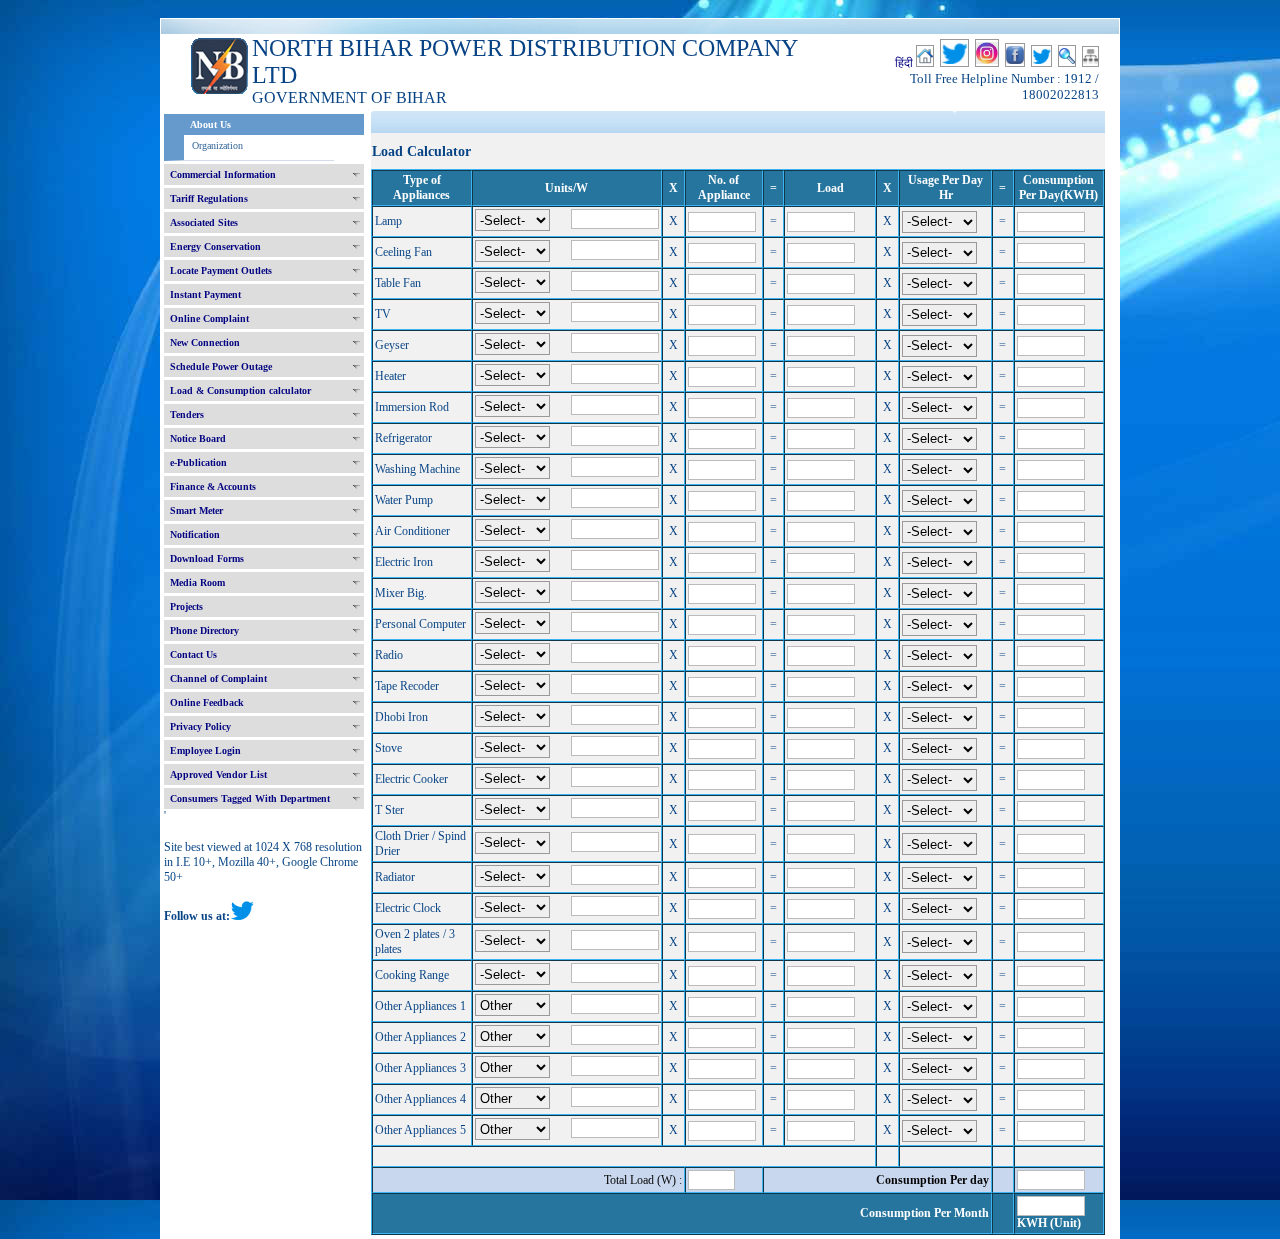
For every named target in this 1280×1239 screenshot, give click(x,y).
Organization (217, 145)
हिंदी (904, 63)
